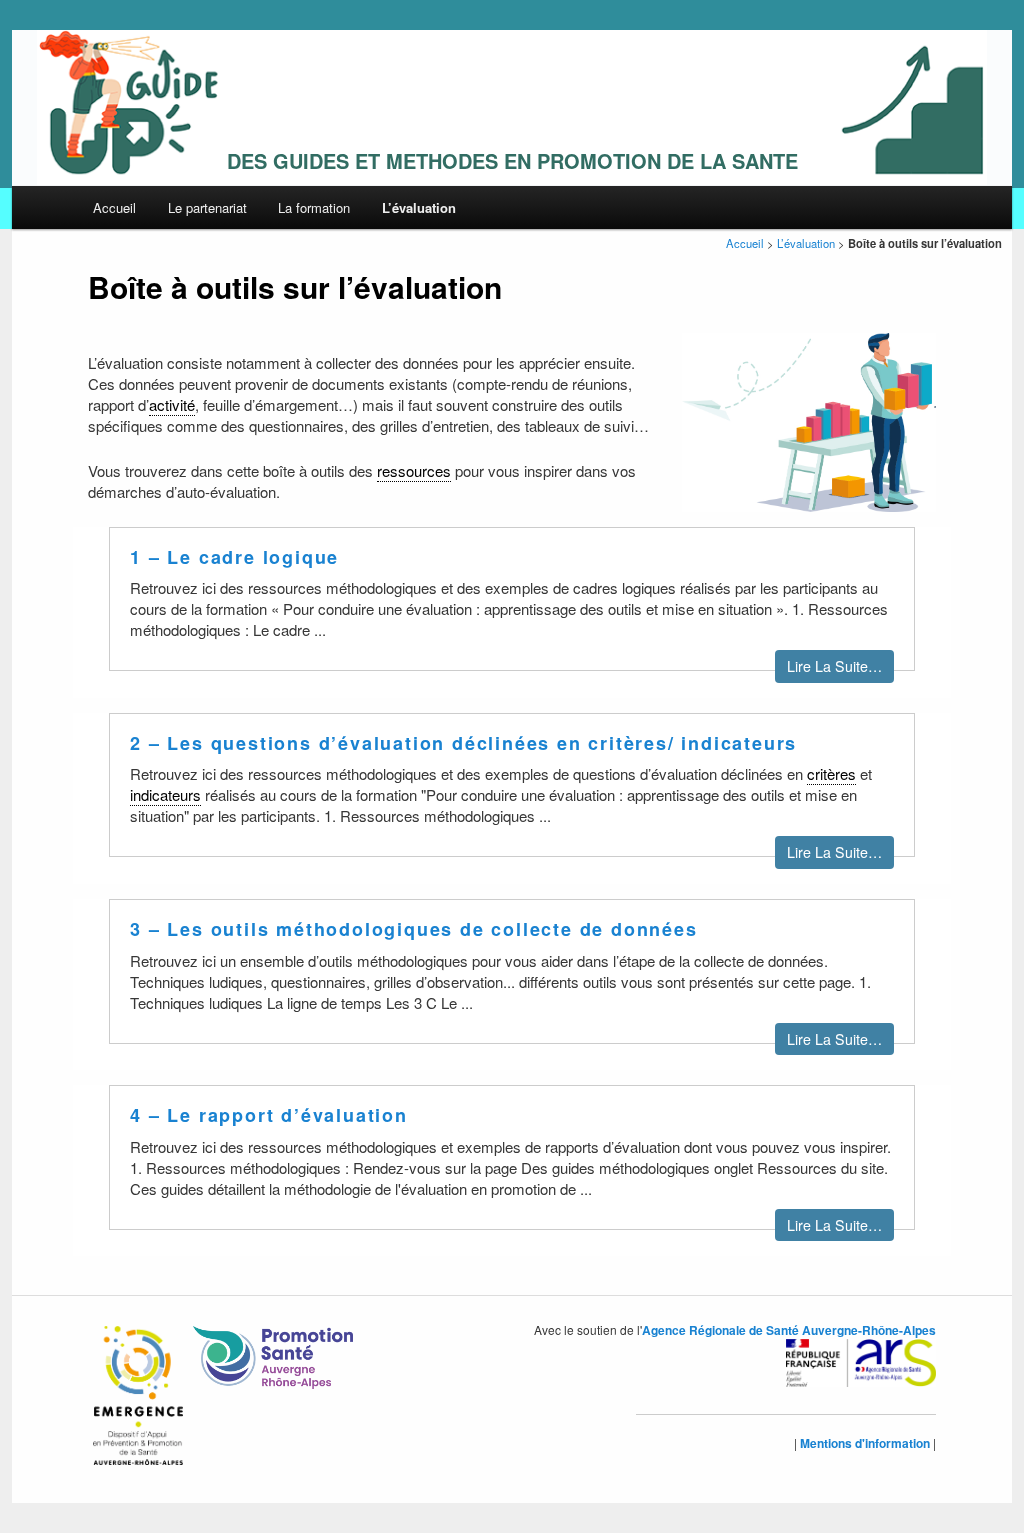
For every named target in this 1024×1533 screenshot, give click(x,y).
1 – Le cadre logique (234, 557)
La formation (314, 207)
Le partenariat (207, 207)
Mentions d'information (865, 1443)
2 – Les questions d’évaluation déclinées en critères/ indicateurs (463, 743)
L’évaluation (419, 207)
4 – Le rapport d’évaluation (269, 1115)
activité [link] (172, 404)
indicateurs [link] (165, 794)
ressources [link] (414, 470)
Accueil (114, 207)
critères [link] (831, 773)
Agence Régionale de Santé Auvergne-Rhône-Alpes (789, 1330)
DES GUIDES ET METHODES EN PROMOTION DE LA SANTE (512, 160)
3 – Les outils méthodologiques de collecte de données (413, 929)
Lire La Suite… (834, 666)
